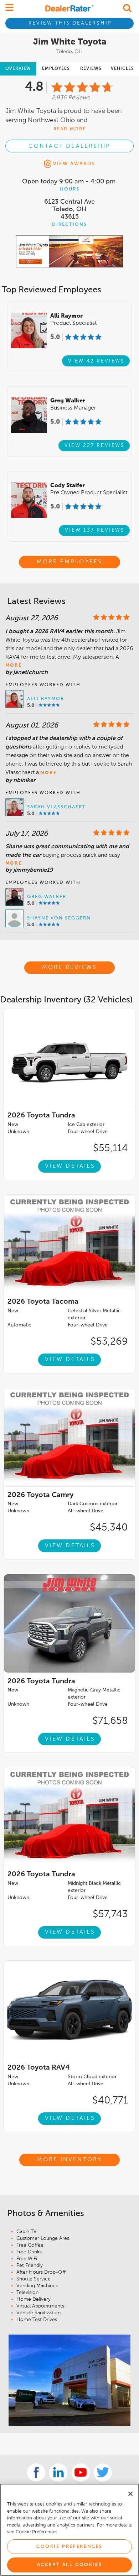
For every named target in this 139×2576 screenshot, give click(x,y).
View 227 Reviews (95, 445)
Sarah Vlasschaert (56, 807)
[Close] (130, 2494)
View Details (70, 1166)
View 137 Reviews (95, 530)
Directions (69, 225)
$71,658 (110, 1721)
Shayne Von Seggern (59, 918)
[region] (69, 2530)
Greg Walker (47, 897)
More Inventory (70, 2160)
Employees (56, 69)
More (14, 665)
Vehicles (122, 69)
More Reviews (69, 968)
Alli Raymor (46, 699)
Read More (70, 129)
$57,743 (110, 1914)
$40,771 (110, 2101)
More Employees (70, 562)
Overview (18, 69)
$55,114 (110, 1148)
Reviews (91, 69)
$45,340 (109, 1528)
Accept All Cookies (70, 2565)
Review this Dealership (70, 23)
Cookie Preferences (69, 2547)
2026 (41, 1116)
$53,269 (109, 1342)
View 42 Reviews (96, 361)
